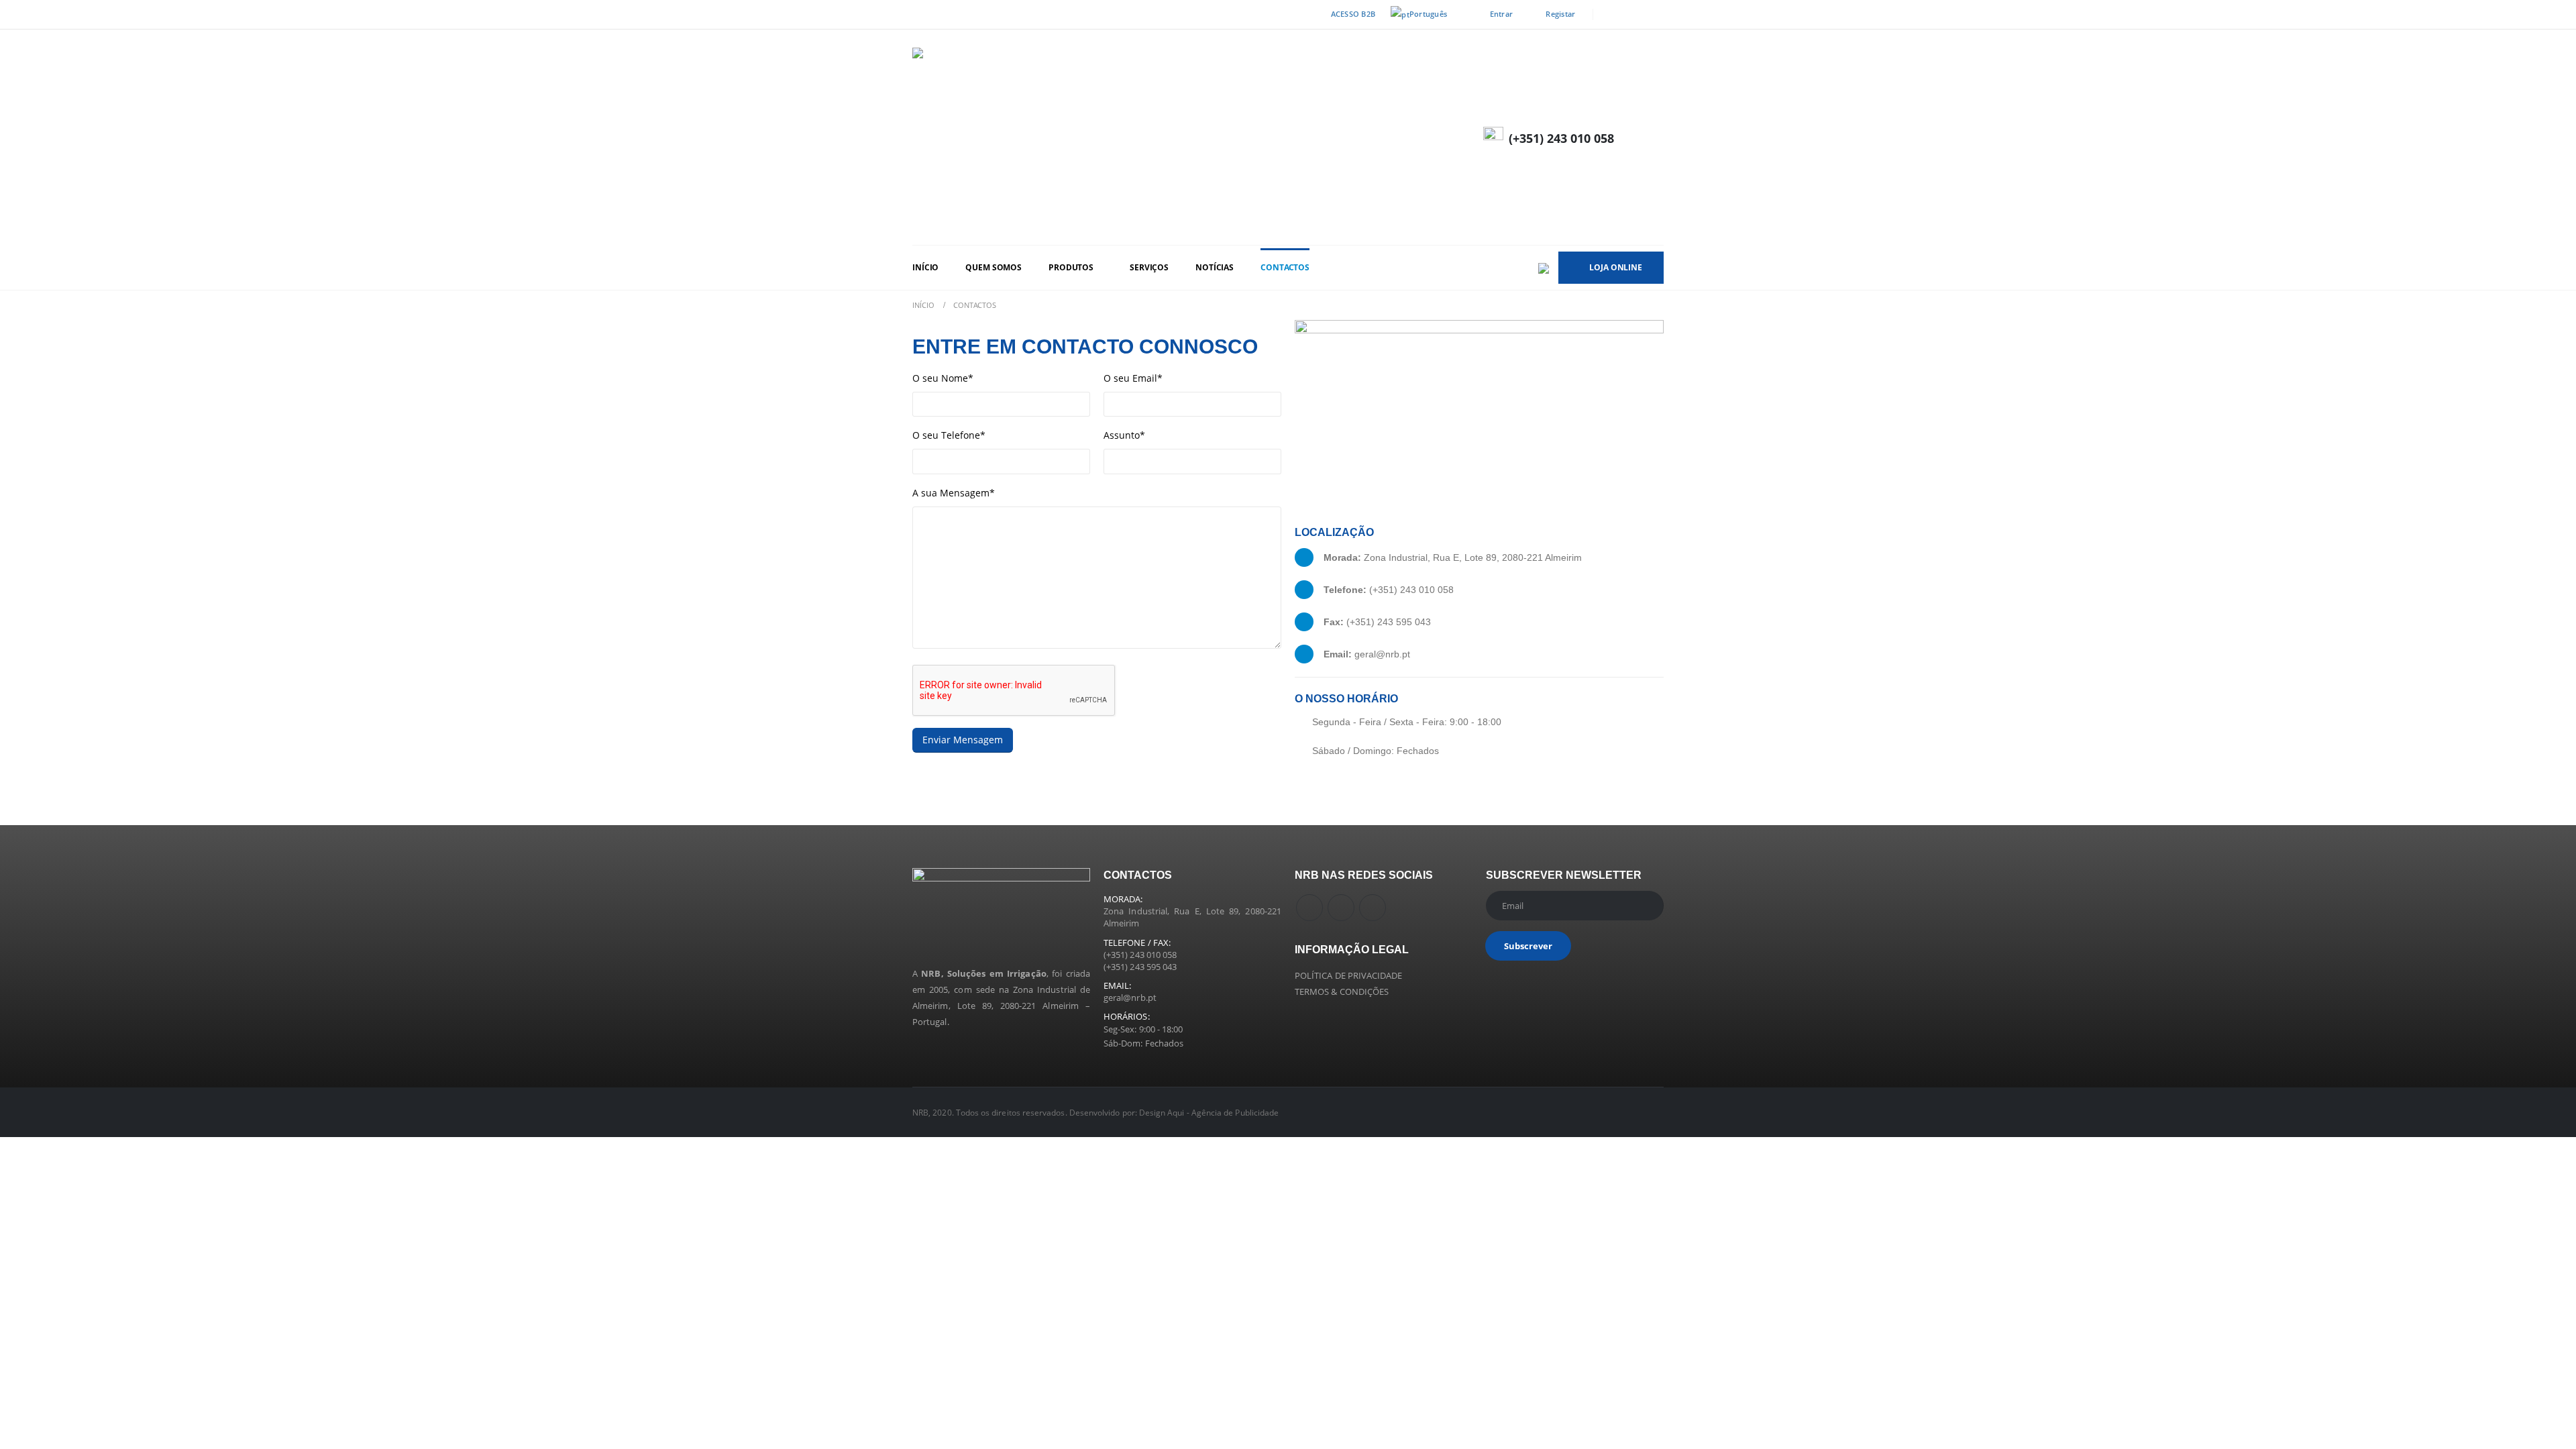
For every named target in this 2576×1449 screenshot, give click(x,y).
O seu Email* (1133, 378)
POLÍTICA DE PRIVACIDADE (1349, 975)
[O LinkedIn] (1654, 15)
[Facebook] (1612, 15)
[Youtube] (1633, 15)
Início (925, 267)
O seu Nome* (943, 378)
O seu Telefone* (949, 435)
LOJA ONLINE (1616, 267)
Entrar (1502, 14)
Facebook (1309, 908)
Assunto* (1124, 435)
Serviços (1149, 267)
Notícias (1215, 267)
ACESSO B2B (1353, 14)
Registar (1560, 14)
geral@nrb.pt (1130, 998)
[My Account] (1652, 137)
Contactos (1285, 267)
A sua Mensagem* (954, 493)
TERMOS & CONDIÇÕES (1342, 991)
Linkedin (1373, 908)
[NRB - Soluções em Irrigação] (1114, 137)
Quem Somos (994, 267)
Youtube (1341, 908)
